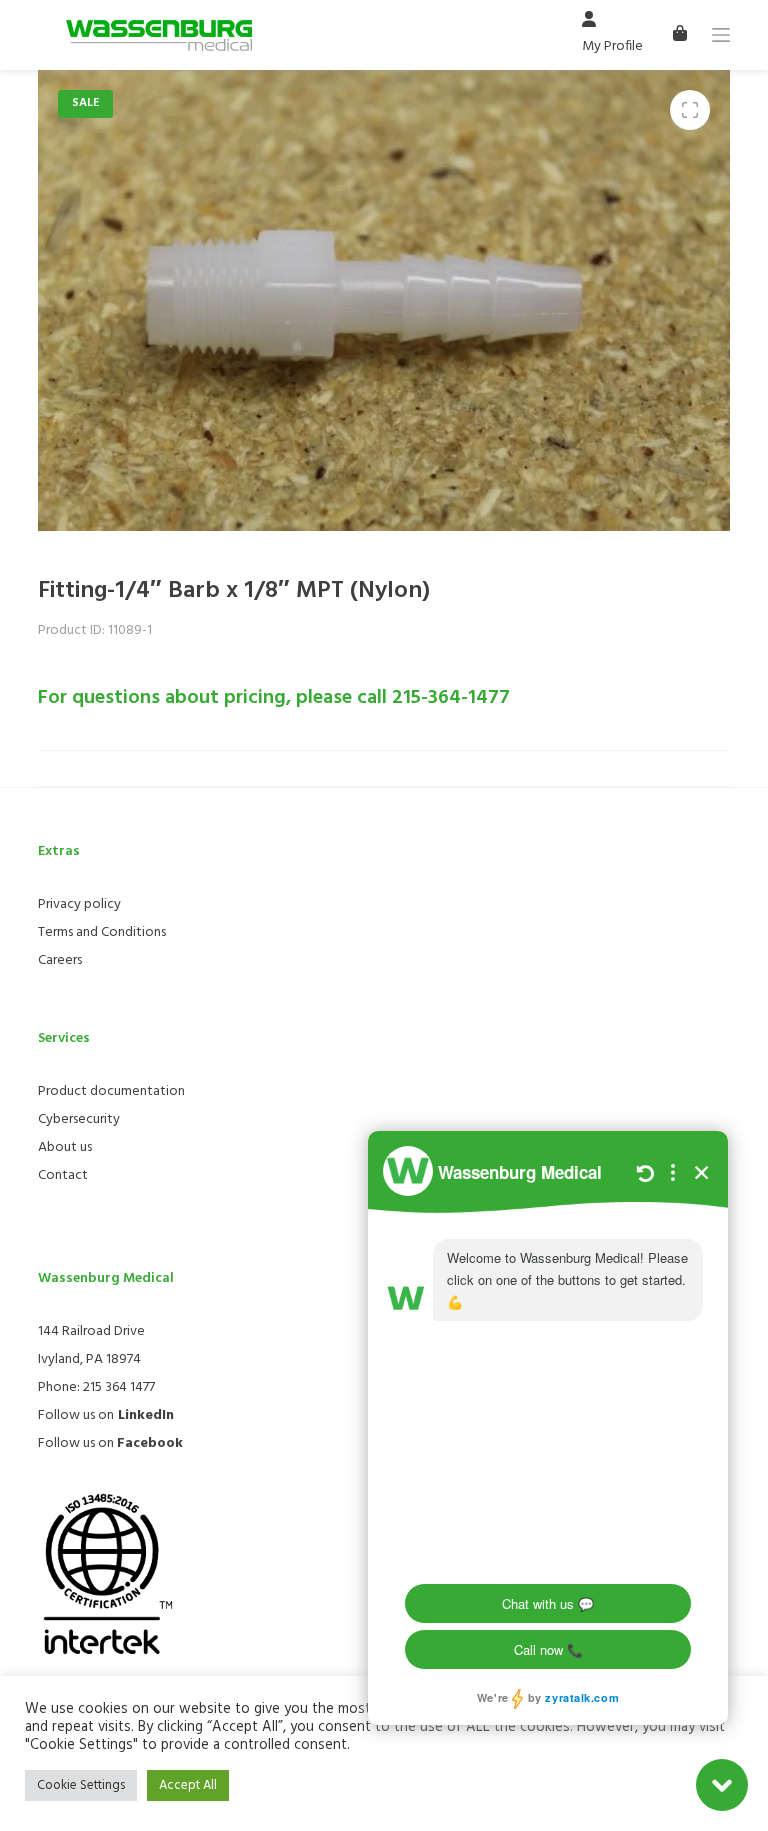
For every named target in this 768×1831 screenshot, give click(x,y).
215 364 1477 (119, 1387)
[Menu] (721, 35)
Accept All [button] (188, 1785)
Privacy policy (79, 904)
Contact (63, 1175)
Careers (60, 960)
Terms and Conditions (102, 932)
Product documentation (111, 1091)
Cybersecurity (79, 1119)
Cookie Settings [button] (81, 1785)
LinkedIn (146, 1415)
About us (65, 1147)
